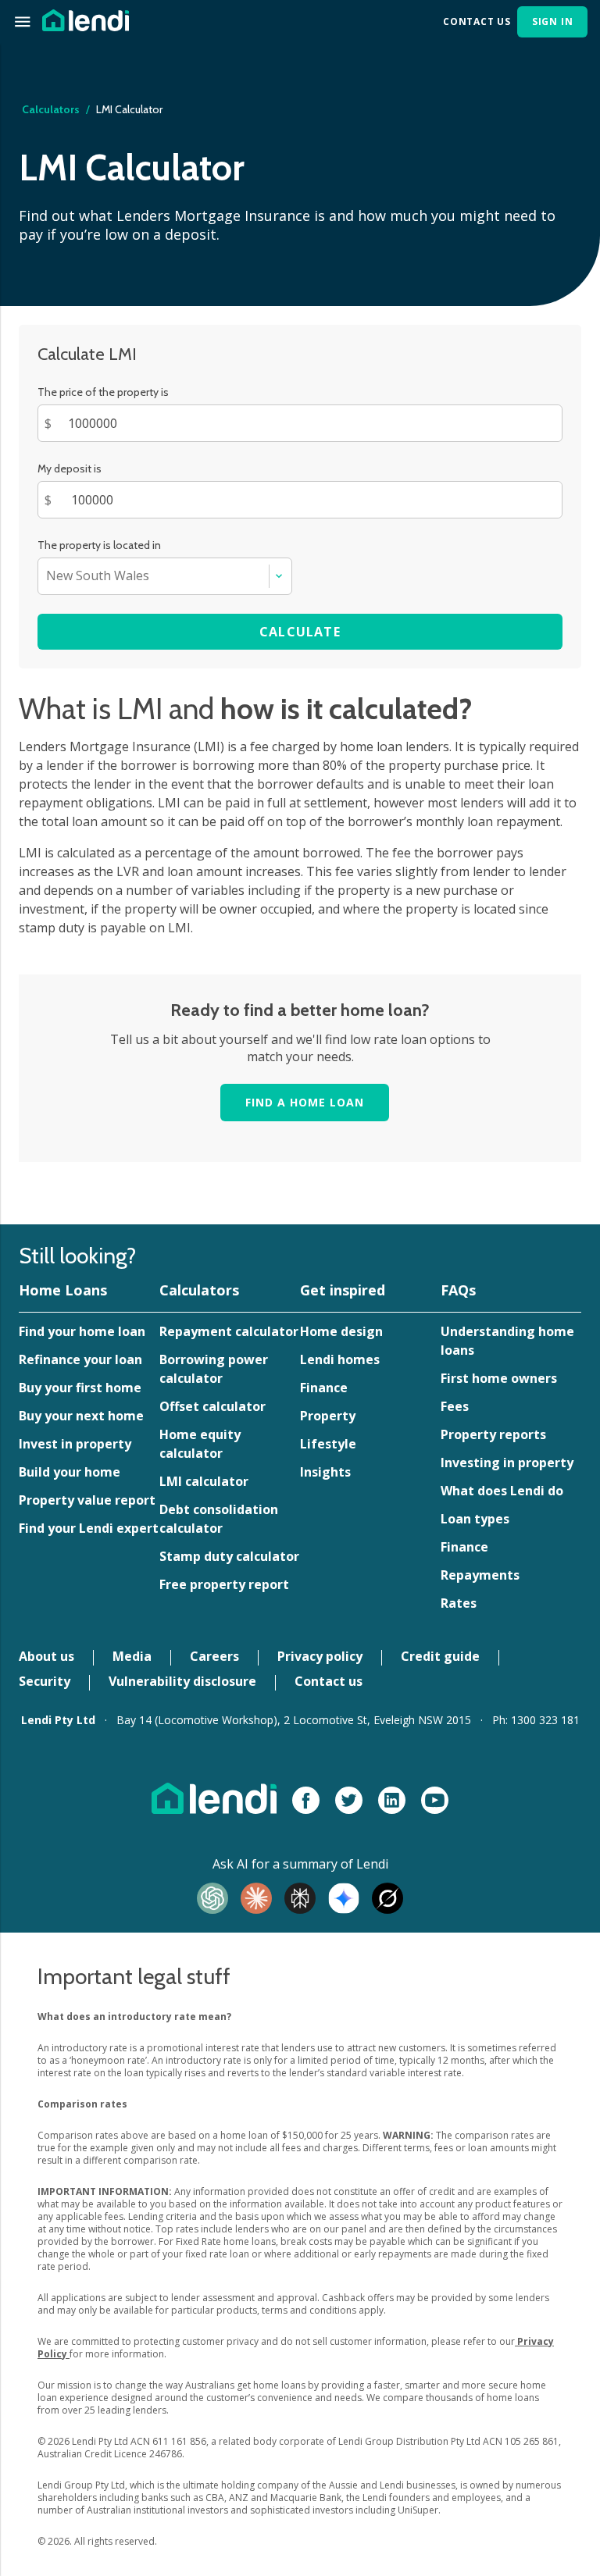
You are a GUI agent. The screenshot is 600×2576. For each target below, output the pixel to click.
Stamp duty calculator (229, 1556)
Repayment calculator (229, 1331)
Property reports (493, 1434)
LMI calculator (204, 1481)
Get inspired (343, 1290)
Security (45, 1681)
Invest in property (75, 1444)
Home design (341, 1331)
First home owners (499, 1378)
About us (46, 1656)
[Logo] (86, 19)
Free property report (224, 1584)
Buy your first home (80, 1388)
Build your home (70, 1472)
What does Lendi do (502, 1491)
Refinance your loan (80, 1359)
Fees (455, 1406)
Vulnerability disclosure (182, 1681)
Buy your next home (81, 1416)
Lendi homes (340, 1359)
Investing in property (507, 1463)
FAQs (458, 1290)
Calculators (199, 1290)
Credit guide (440, 1656)
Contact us (329, 1681)
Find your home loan (82, 1331)
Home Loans (63, 1290)
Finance (324, 1388)
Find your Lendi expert (89, 1528)
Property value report (87, 1500)
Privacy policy (320, 1656)
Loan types (475, 1519)
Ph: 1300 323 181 (536, 1720)
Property (328, 1416)
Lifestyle (328, 1444)
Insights (325, 1472)
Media (132, 1656)
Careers (214, 1656)
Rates (459, 1603)
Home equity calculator (200, 1444)
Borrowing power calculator (214, 1369)
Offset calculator (212, 1406)
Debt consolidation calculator (219, 1519)
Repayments (480, 1575)
